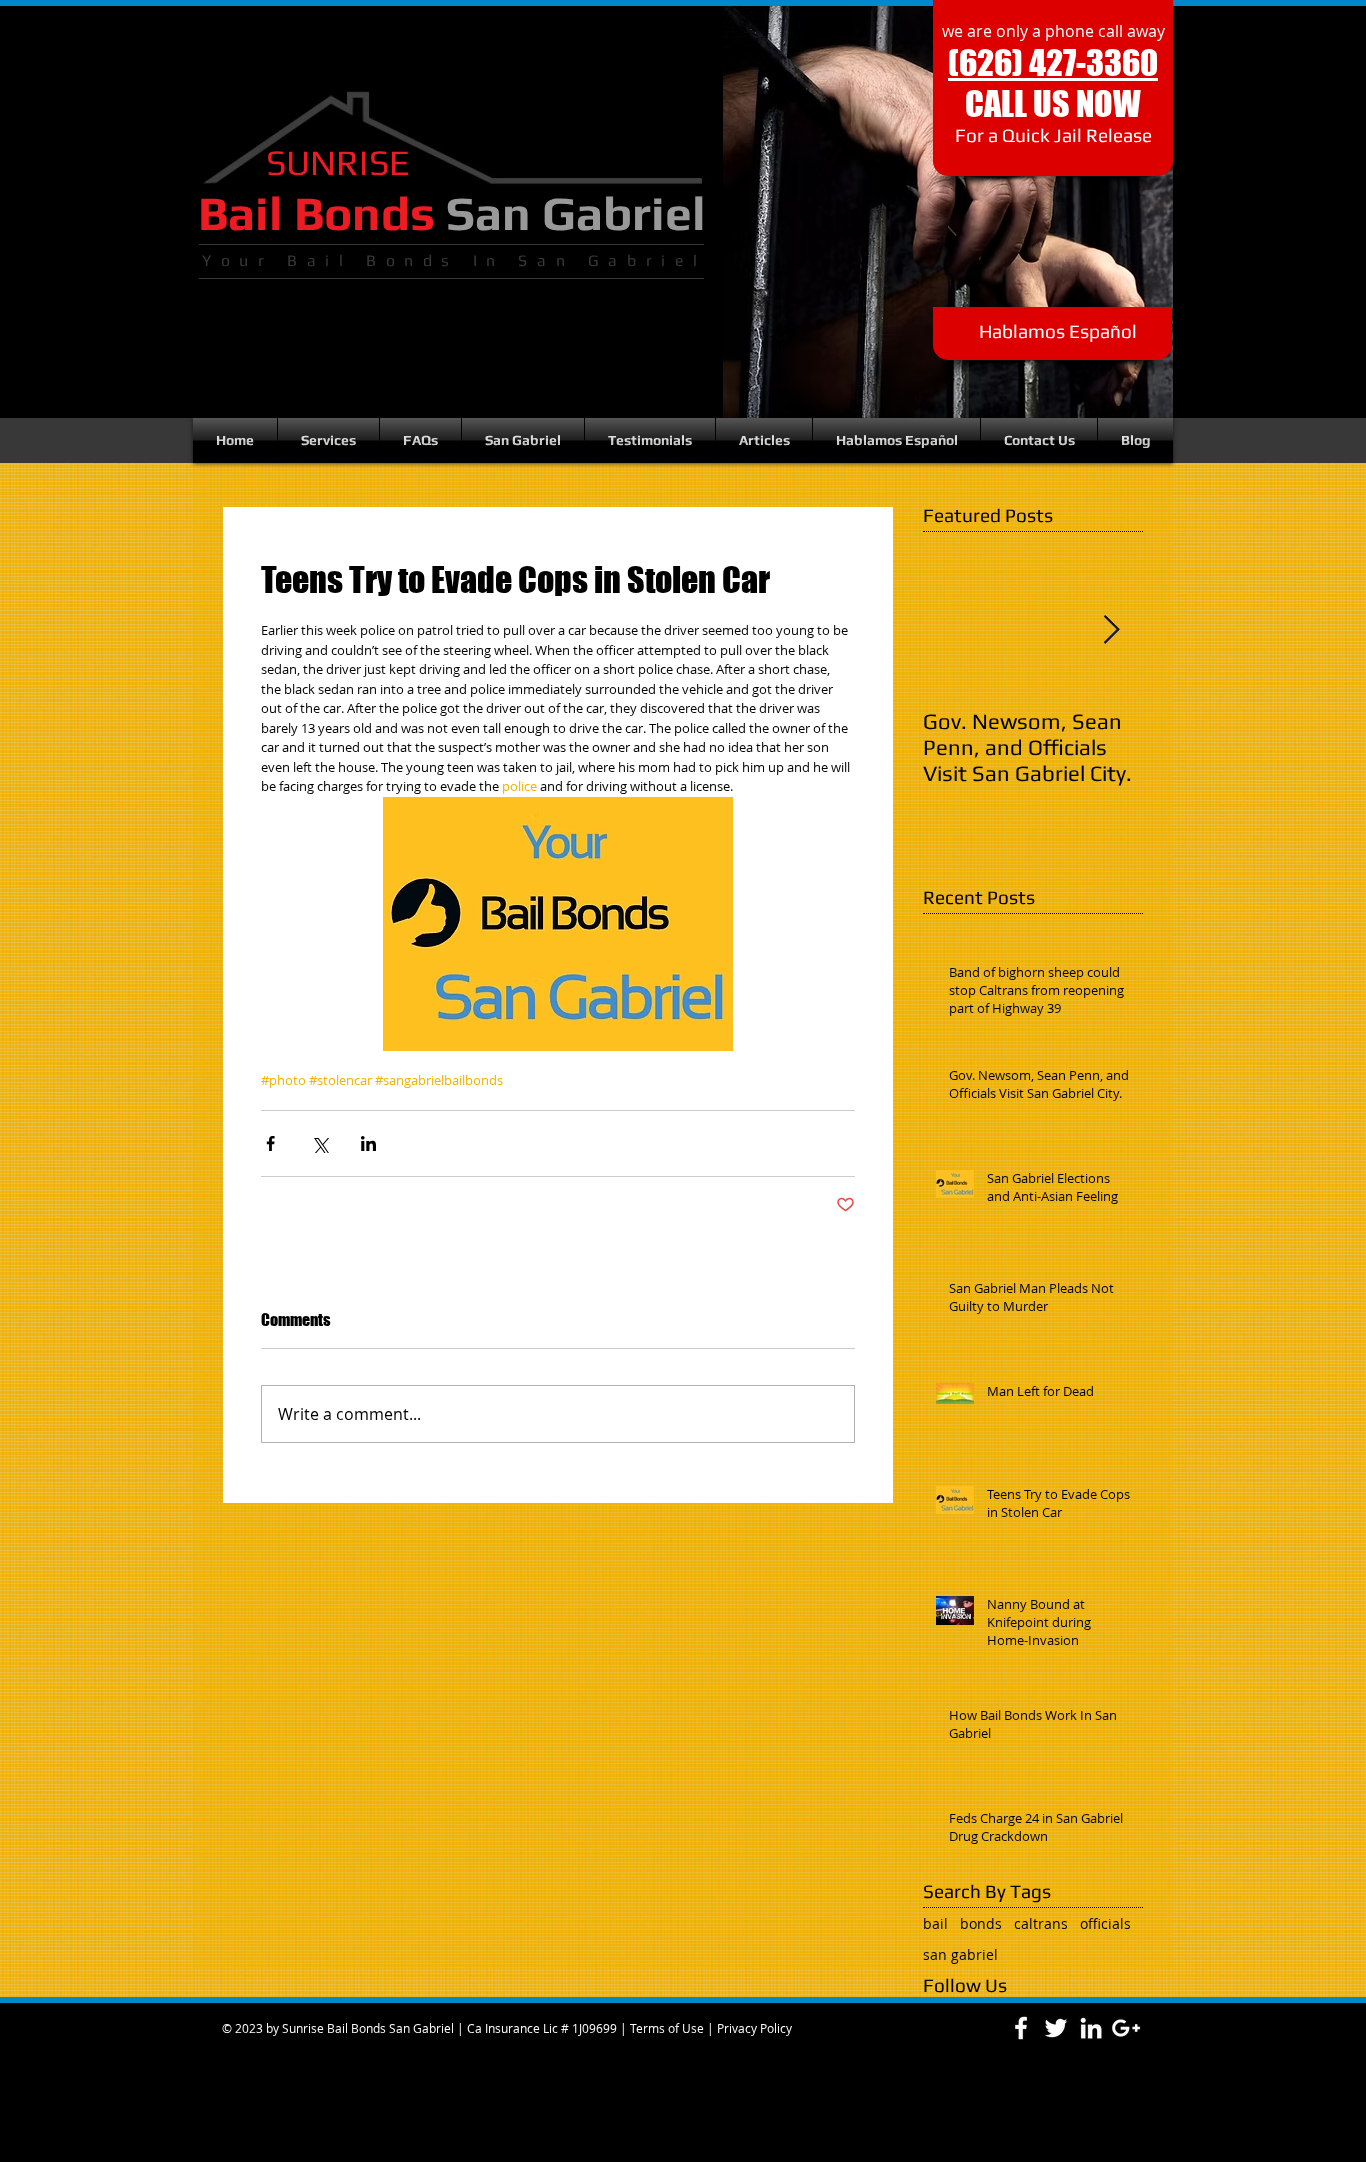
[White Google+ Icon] (1126, 2028)
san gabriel (960, 1954)
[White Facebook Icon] (1021, 2028)
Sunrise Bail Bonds (334, 2028)
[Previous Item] (955, 630)
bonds (981, 1923)
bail (935, 1923)
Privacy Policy (754, 2028)
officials (1105, 1923)
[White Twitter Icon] (1056, 2028)
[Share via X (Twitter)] (319, 1143)
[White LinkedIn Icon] (1091, 2028)
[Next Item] (1111, 630)
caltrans (1041, 1923)
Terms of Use (667, 2028)
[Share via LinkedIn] (368, 1143)
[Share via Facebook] (270, 1143)
